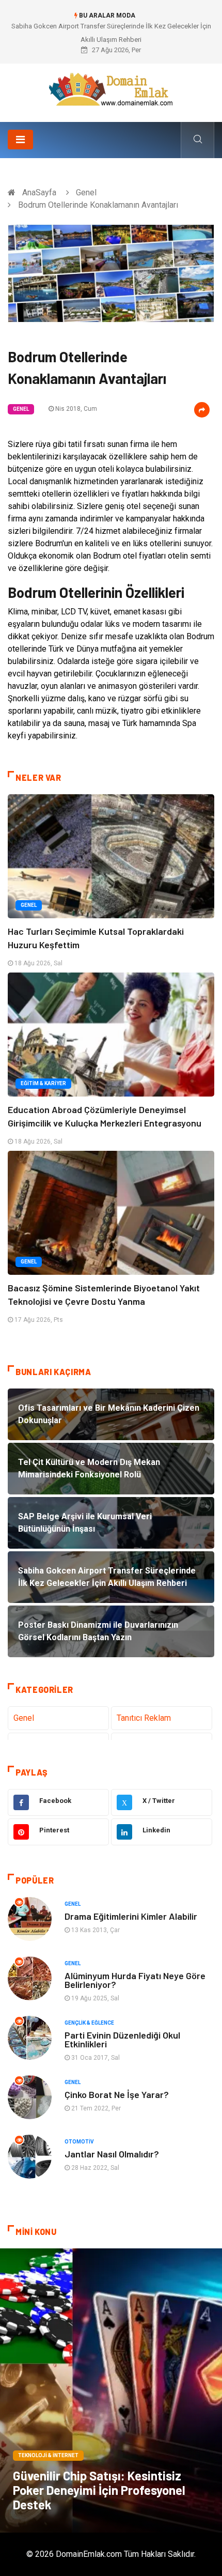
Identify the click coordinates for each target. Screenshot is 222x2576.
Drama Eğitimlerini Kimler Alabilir (131, 1916)
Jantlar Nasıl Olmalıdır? (112, 2154)
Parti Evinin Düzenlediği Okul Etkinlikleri (122, 2039)
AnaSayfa (39, 192)
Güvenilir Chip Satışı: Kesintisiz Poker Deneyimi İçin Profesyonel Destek (99, 2490)
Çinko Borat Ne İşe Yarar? (117, 2094)
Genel (86, 192)
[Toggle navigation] (20, 140)
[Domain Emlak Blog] (111, 89)
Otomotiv (79, 2142)
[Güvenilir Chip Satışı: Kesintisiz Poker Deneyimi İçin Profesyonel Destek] (111, 2390)
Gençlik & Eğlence (89, 2023)
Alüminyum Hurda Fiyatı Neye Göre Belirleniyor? (135, 1980)
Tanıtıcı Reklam (144, 1718)
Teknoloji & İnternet (48, 2455)
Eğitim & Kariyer (43, 1083)
